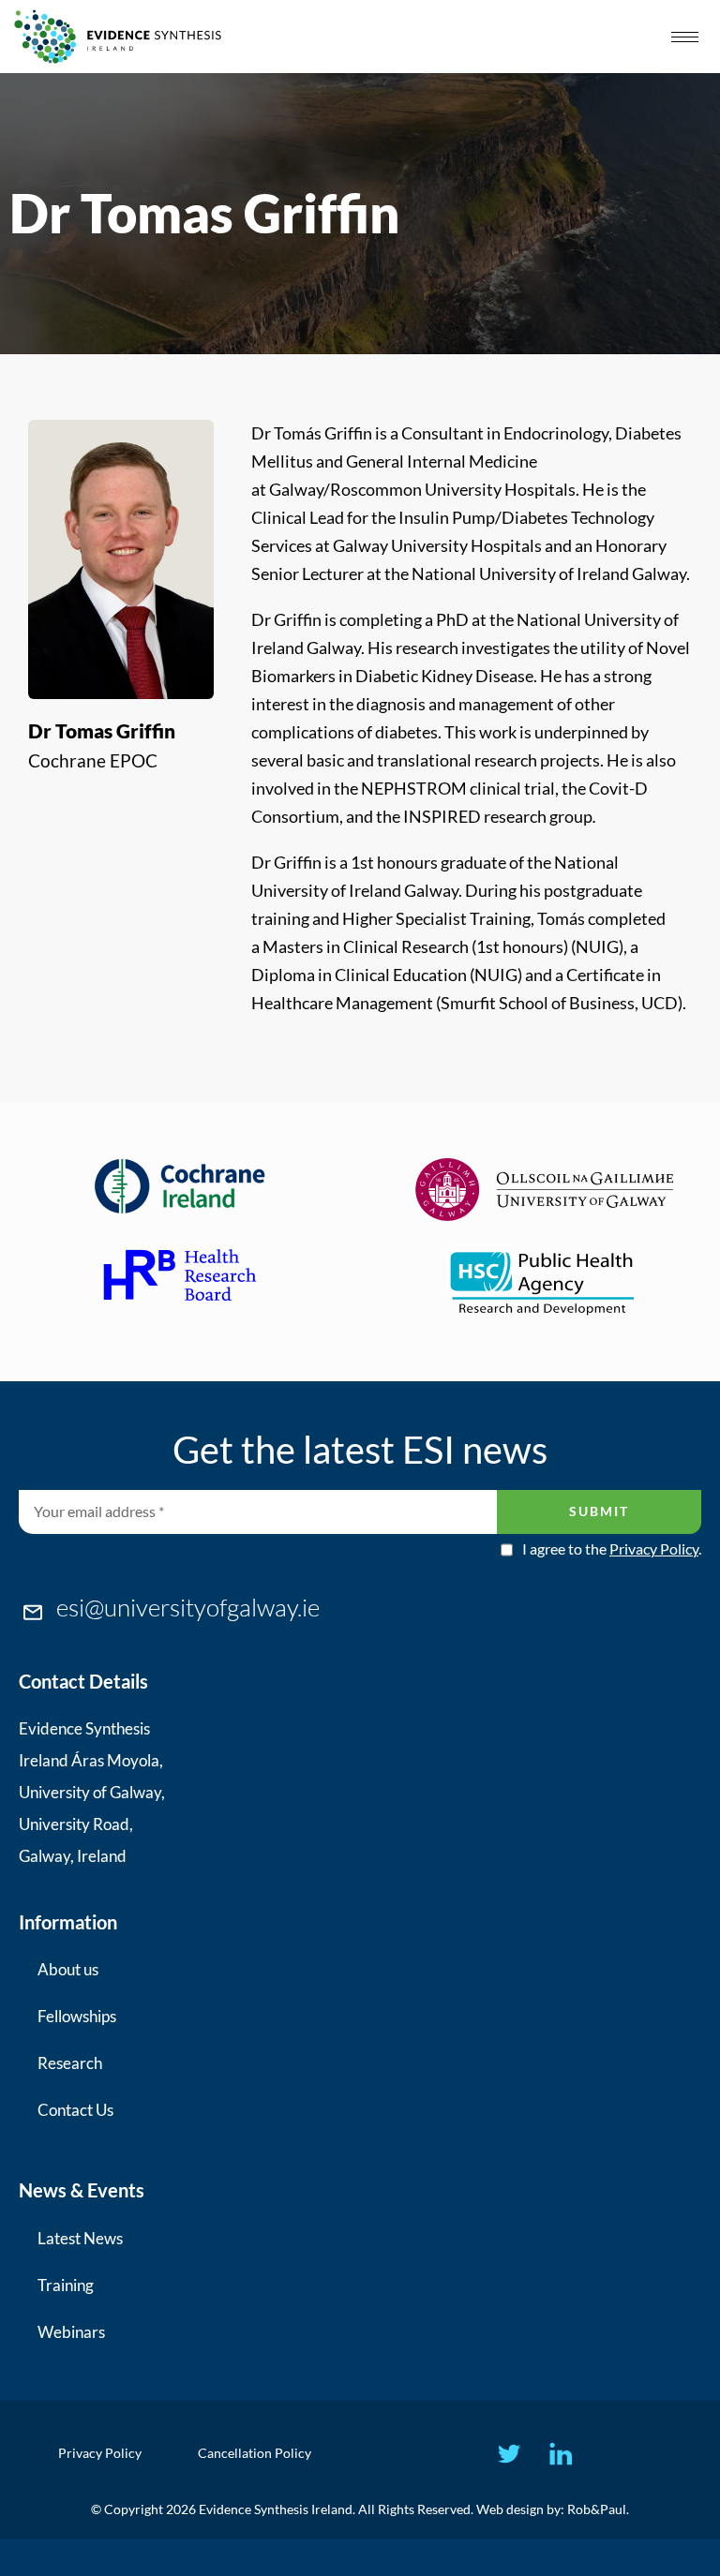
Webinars (71, 2332)
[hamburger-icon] (685, 37)
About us (68, 1969)
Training (66, 2285)
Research (70, 2063)
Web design (510, 2509)
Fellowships (77, 2016)
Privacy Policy (654, 1549)
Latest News (80, 2238)
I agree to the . (612, 1549)
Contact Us (75, 2110)
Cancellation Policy (255, 2453)
